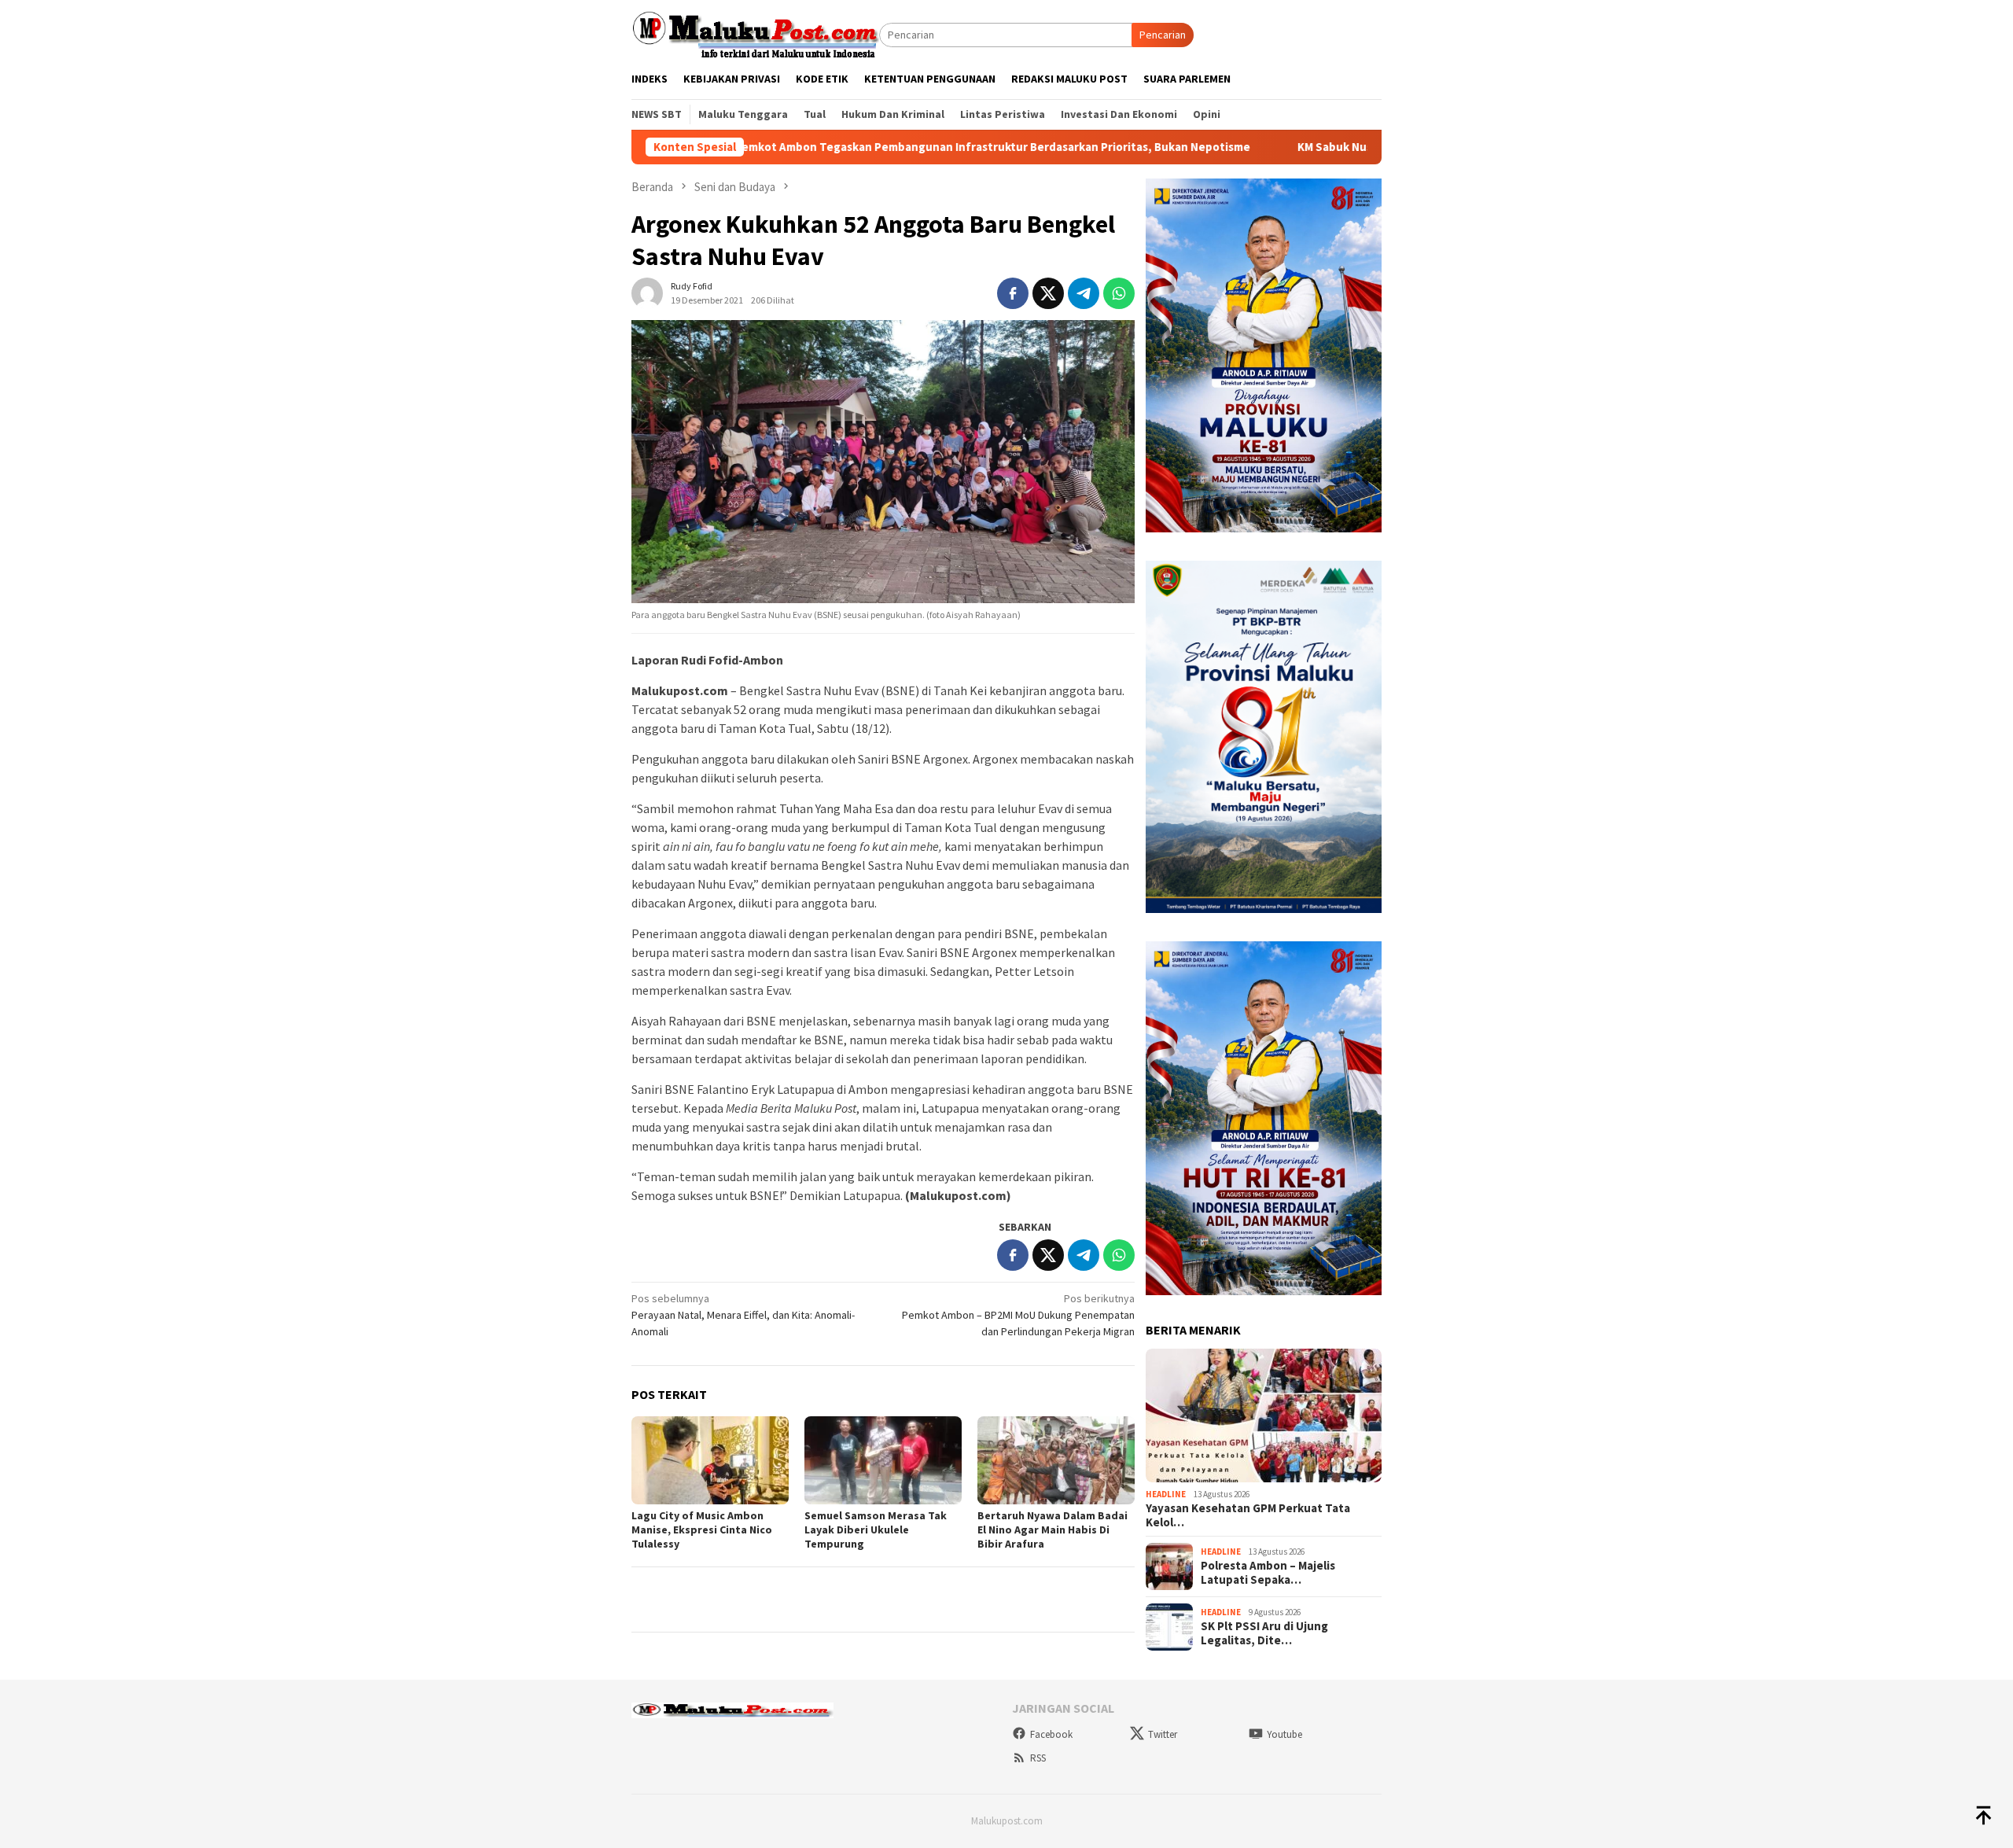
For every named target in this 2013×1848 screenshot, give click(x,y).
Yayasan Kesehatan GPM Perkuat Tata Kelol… (1248, 1515)
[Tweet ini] (1048, 293)
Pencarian (1163, 35)
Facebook (1051, 1734)
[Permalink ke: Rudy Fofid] (647, 292)
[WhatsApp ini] (1119, 293)
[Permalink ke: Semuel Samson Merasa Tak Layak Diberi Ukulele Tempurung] (883, 1460)
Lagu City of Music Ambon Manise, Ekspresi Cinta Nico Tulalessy (702, 1530)
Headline (1166, 1494)
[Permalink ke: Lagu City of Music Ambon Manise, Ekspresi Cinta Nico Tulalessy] (710, 1460)
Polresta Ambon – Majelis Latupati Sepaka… (1268, 1573)
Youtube (1284, 1734)
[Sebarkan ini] (1013, 293)
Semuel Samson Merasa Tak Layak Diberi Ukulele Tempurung (876, 1530)
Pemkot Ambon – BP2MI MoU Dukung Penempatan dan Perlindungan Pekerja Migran (1018, 1315)
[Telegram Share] (1084, 293)
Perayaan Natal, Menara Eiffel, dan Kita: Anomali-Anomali (743, 1315)
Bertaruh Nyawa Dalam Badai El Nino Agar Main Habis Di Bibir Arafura (1053, 1530)
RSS (1038, 1758)
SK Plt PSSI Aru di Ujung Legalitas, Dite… (1264, 1633)
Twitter (1163, 1734)
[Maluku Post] (755, 34)
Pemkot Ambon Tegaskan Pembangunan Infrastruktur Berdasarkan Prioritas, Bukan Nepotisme (869, 147)
